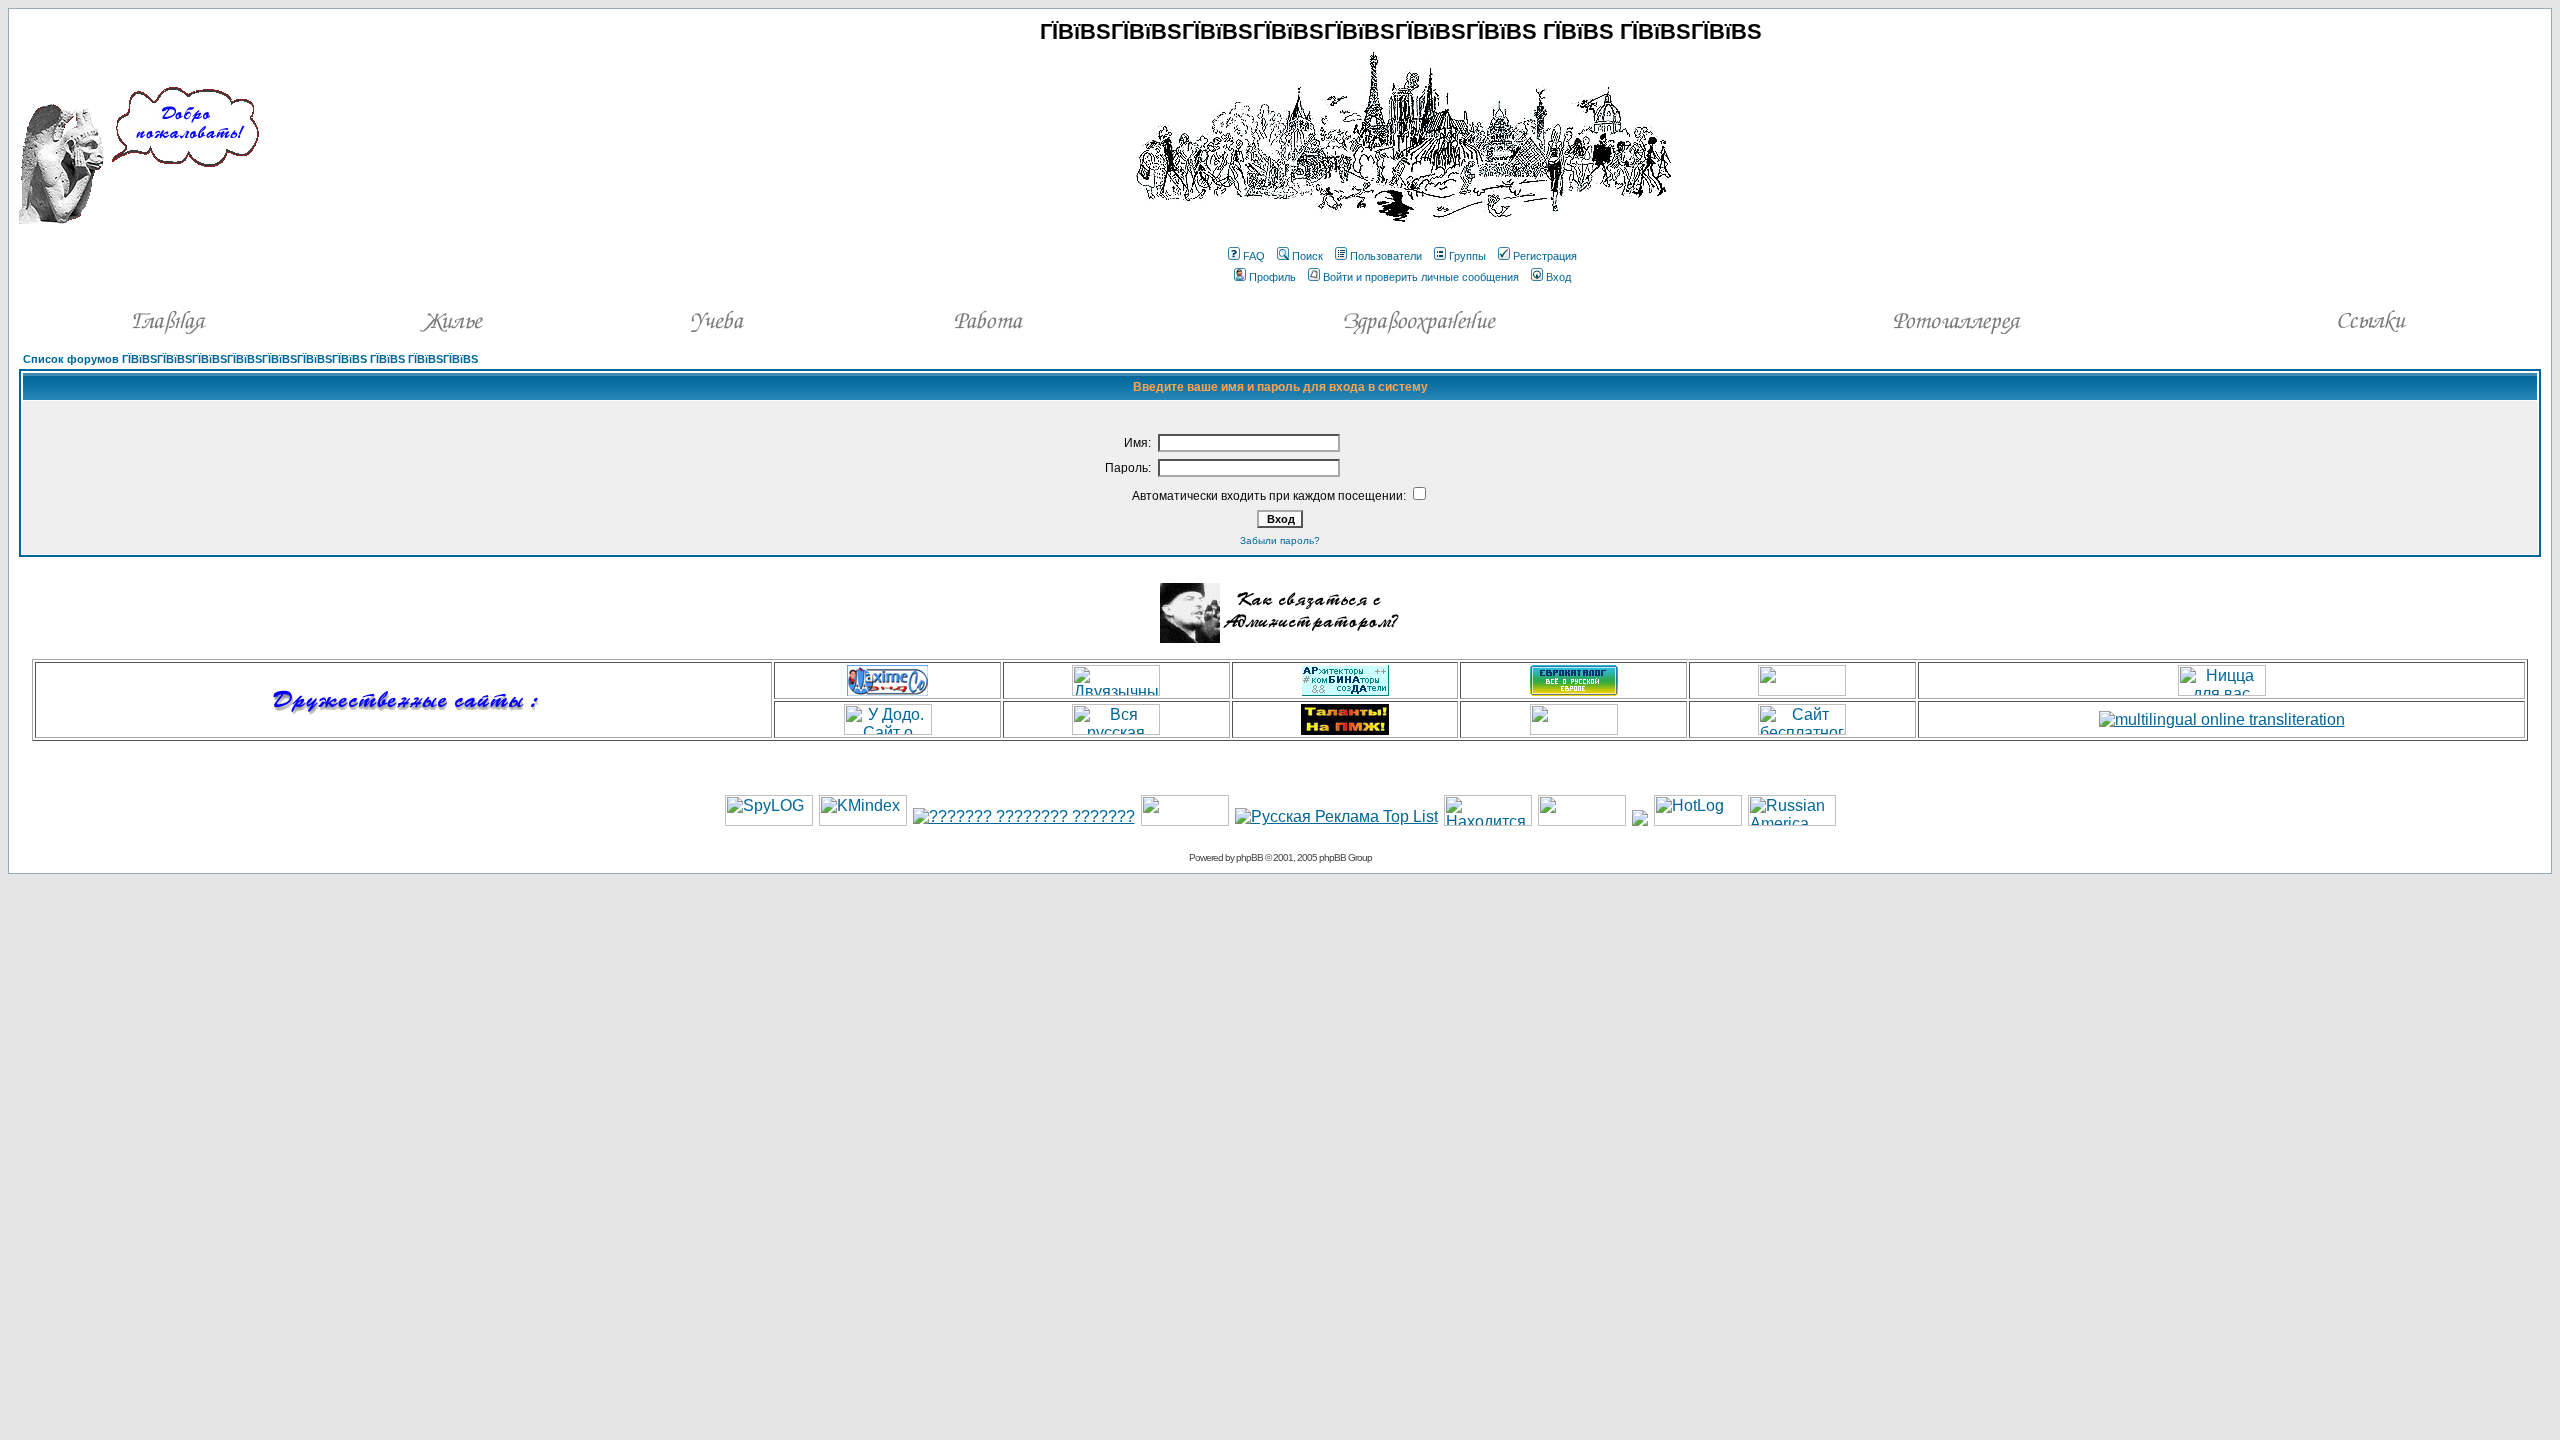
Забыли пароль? (1280, 540)
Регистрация (1545, 256)
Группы (1467, 256)
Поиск (1307, 256)
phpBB (1249, 857)
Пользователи (1386, 256)
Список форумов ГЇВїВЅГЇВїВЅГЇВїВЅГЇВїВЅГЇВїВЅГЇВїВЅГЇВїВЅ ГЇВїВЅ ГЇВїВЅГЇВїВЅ (250, 359)
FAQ (1254, 256)
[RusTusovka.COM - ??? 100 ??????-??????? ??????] (1185, 820)
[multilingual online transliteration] (2222, 719)
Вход (1558, 277)
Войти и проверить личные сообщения (1421, 277)
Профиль (1272, 277)
